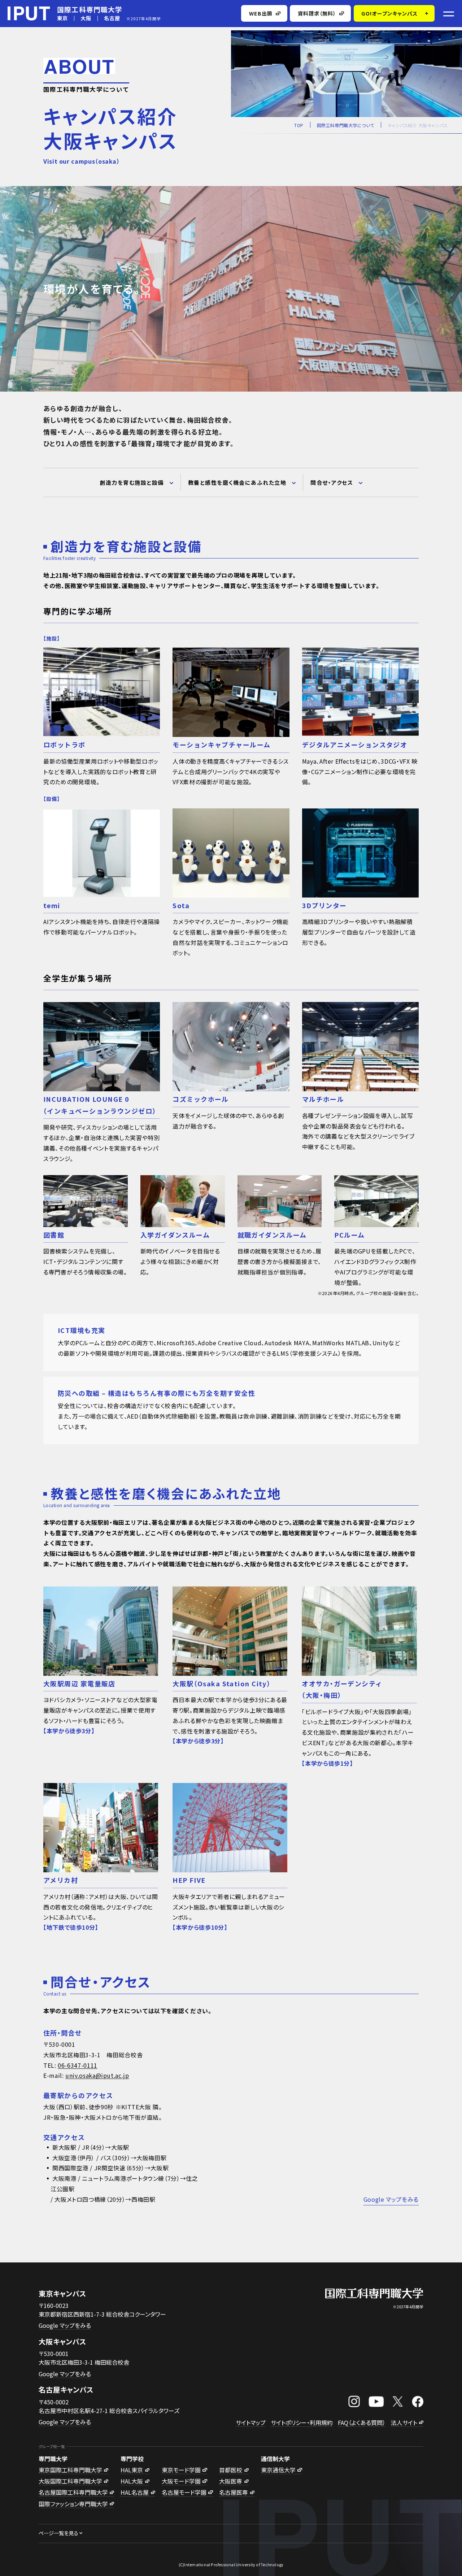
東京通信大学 (278, 2470)
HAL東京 (132, 2470)
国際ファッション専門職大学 (73, 2504)
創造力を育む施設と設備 (132, 482)
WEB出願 (261, 13)
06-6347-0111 (78, 2065)
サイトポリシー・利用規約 (302, 2422)
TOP (299, 125)
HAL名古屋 (135, 2492)
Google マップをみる (391, 2199)
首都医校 (231, 2470)
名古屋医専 (234, 2492)
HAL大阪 (132, 2481)
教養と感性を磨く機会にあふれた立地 (237, 482)
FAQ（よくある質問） (362, 2422)
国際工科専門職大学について (346, 125)
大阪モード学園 (181, 2481)
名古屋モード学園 (184, 2492)
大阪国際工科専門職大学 (70, 2481)
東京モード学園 (181, 2470)
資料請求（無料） (317, 13)
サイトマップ (251, 2422)
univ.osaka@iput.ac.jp (97, 2075)
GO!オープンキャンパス (390, 13)
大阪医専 (231, 2481)
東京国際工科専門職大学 (70, 2470)
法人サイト (404, 2422)
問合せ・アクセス (332, 482)
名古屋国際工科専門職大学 (73, 2492)
